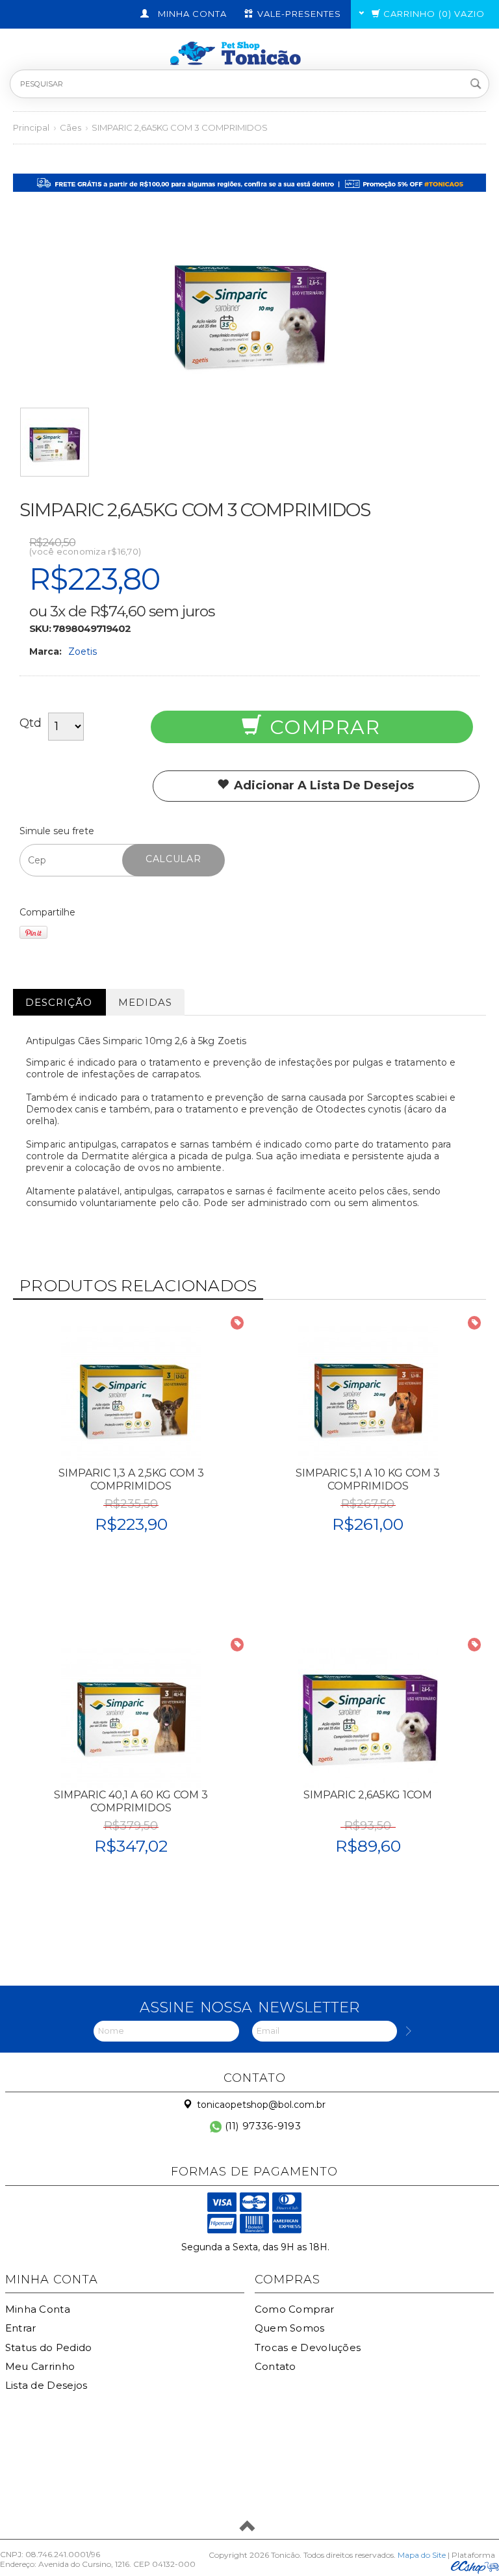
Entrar (21, 2328)
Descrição (59, 1002)
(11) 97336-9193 (261, 2126)
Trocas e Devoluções (308, 2347)
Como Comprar (295, 2309)
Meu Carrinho (40, 2366)
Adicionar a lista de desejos (322, 785)
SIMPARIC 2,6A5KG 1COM (368, 1795)
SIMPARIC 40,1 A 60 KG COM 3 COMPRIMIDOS (131, 1801)
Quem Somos (290, 2328)
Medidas (145, 1002)
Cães (70, 127)
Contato (275, 2366)
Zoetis (83, 651)
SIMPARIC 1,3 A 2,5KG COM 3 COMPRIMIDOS (131, 1479)
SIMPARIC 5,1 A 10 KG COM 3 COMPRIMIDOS (368, 1479)
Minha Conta (38, 2309)
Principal (31, 127)
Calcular (173, 859)
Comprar (322, 727)
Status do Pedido (49, 2347)
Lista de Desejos (46, 2385)
